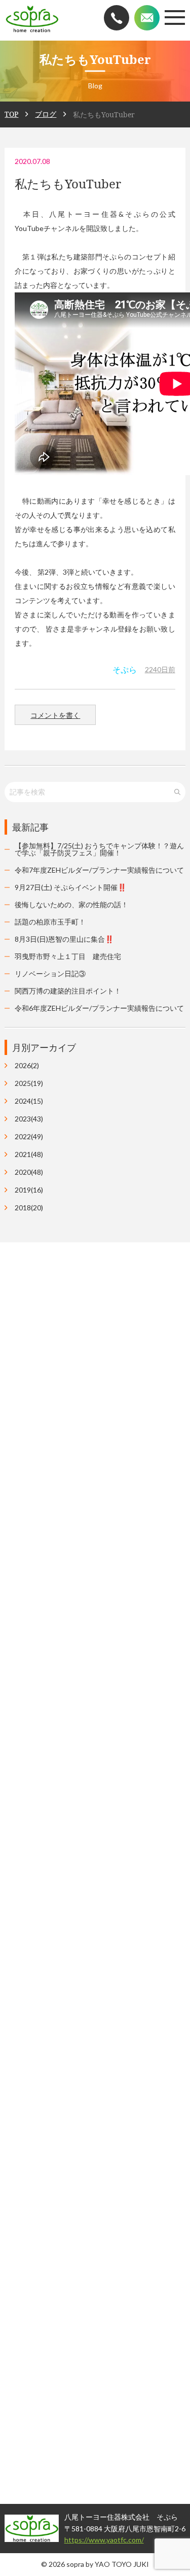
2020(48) (29, 1172)
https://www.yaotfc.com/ (83, 2540)
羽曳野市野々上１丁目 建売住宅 (68, 956)
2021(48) (29, 1154)
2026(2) (27, 1066)
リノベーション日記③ (50, 973)
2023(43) (29, 1119)
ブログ (46, 114)
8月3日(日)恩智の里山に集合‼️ (64, 939)
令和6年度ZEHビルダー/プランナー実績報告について (99, 1008)
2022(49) (29, 1137)
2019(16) (29, 1190)
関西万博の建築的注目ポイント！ (68, 991)
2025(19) (29, 1083)
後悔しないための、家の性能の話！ (71, 904)
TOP (11, 114)
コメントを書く (55, 715)
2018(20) (29, 1208)
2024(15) (29, 1101)
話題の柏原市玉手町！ (50, 922)
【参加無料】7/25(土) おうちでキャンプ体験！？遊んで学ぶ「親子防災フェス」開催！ (99, 849)
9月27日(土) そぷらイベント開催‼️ (70, 887)
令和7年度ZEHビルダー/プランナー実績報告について (99, 870)
